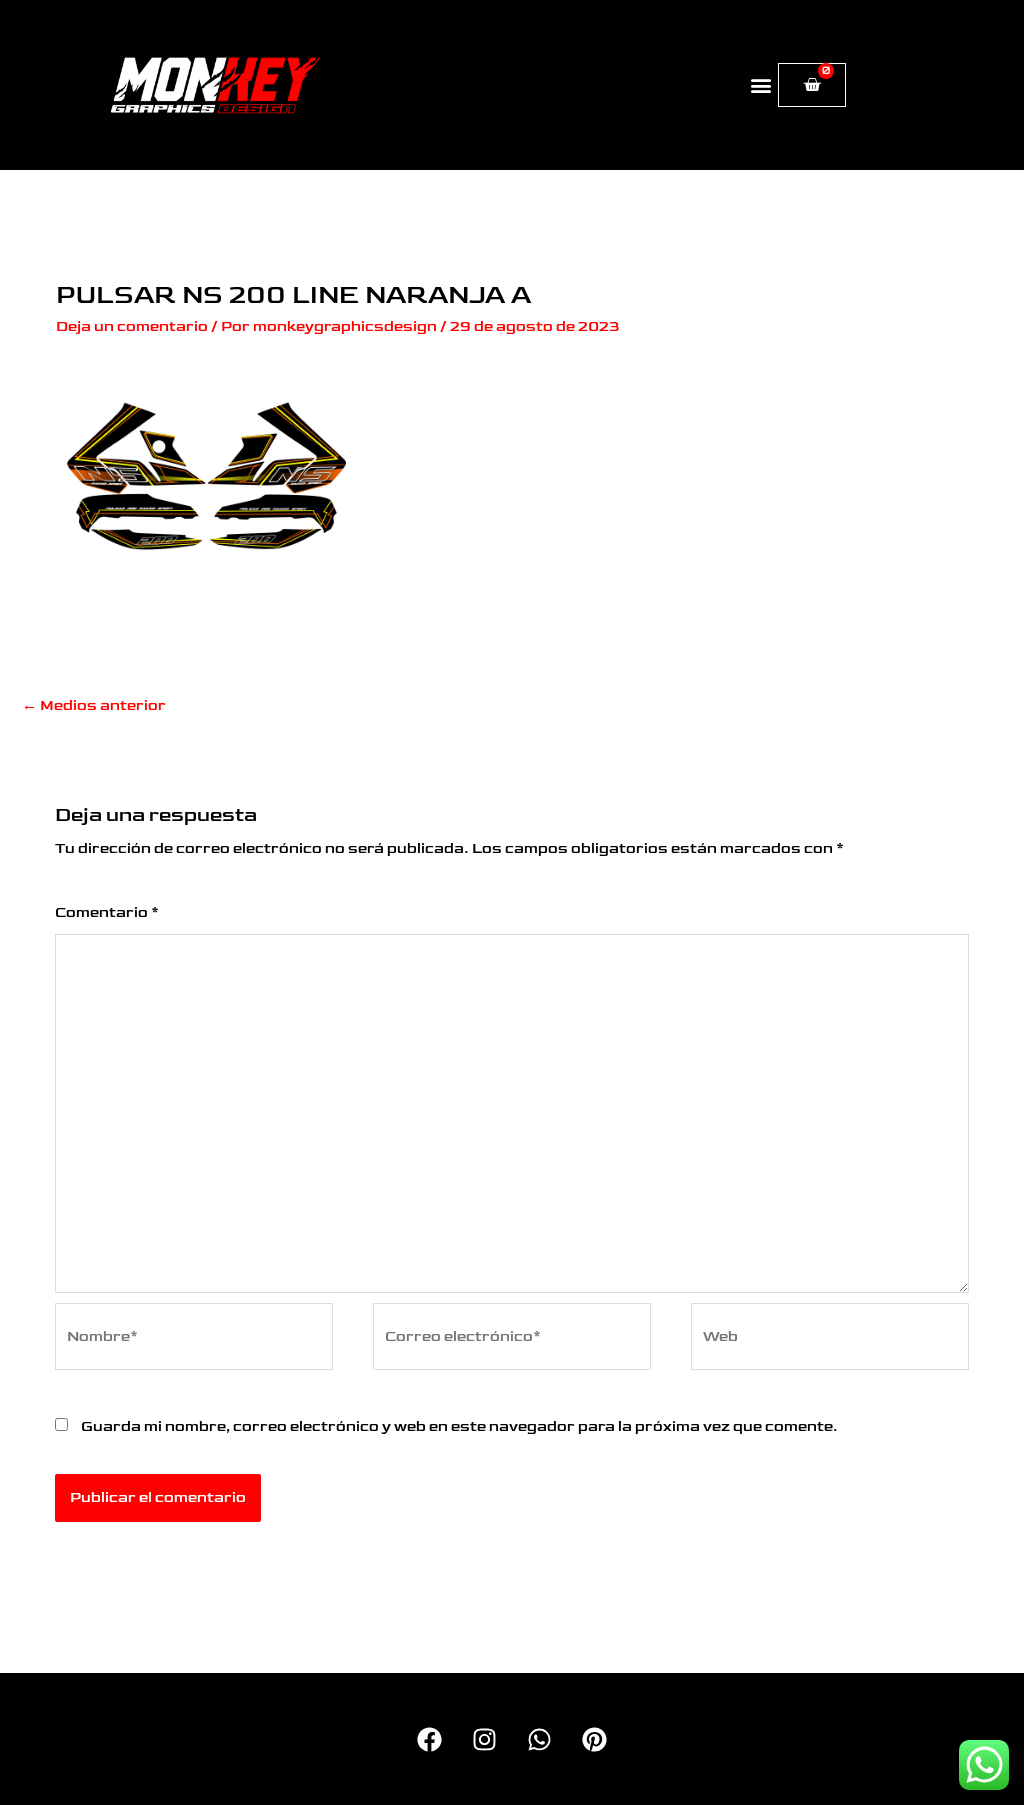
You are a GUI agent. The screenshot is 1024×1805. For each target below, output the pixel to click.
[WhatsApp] (539, 1739)
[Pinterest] (594, 1739)
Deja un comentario (132, 326)
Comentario (107, 912)
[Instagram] (484, 1739)
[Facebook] (429, 1739)
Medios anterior (94, 705)
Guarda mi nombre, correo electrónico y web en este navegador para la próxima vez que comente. (459, 1426)
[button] (761, 85)
